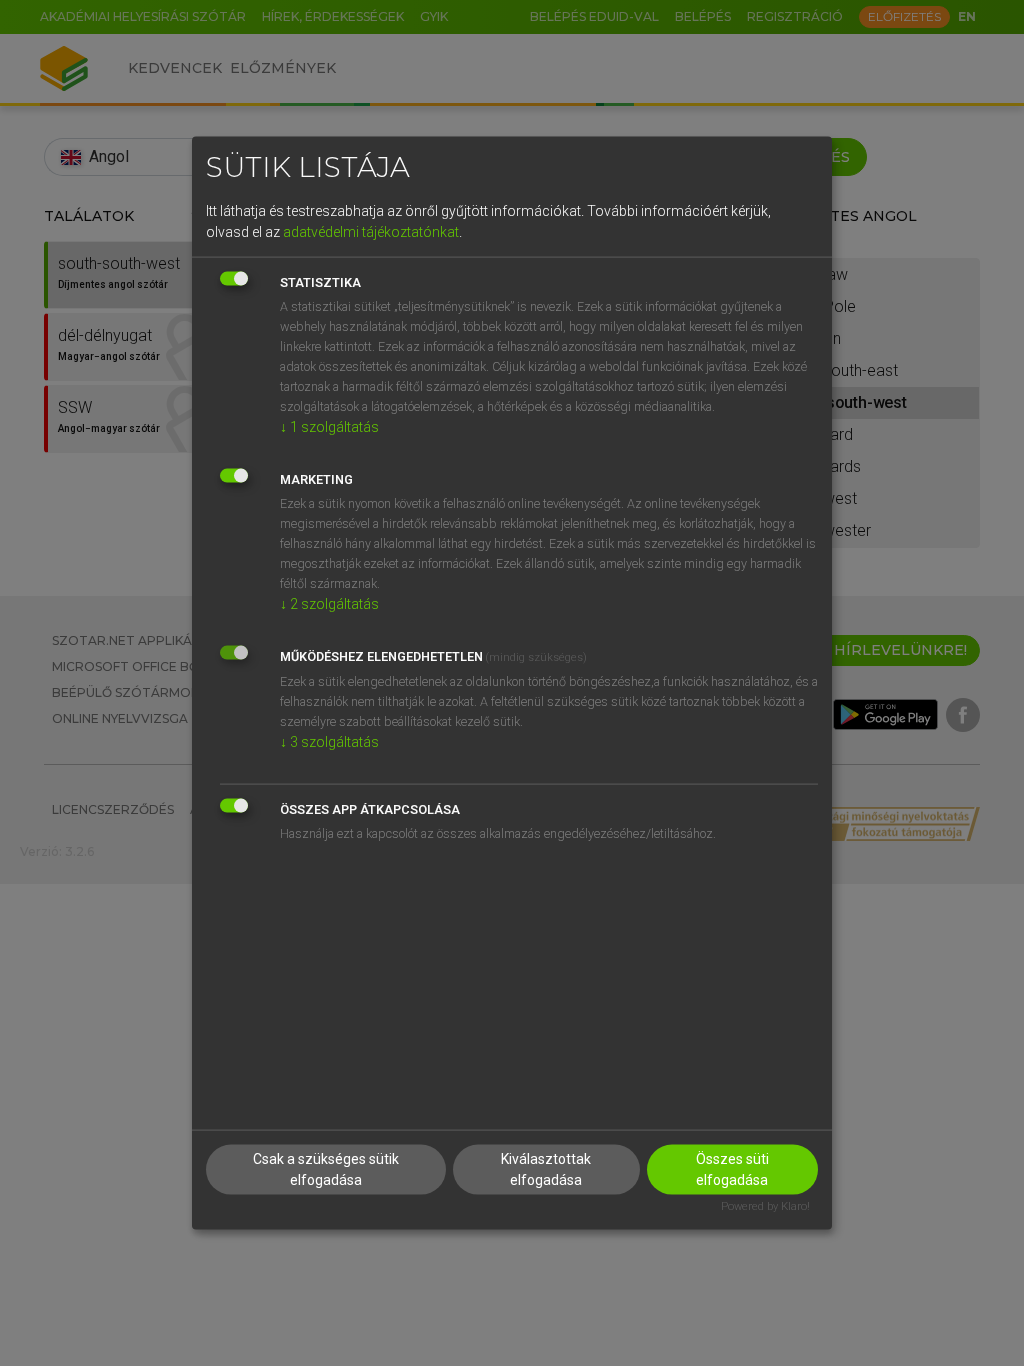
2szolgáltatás (329, 603)
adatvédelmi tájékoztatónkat (371, 231)
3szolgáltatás (329, 741)
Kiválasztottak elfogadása (546, 1169)
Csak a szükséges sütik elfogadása (326, 1169)
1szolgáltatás (329, 426)
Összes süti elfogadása (732, 1169)
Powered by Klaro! (765, 1206)
